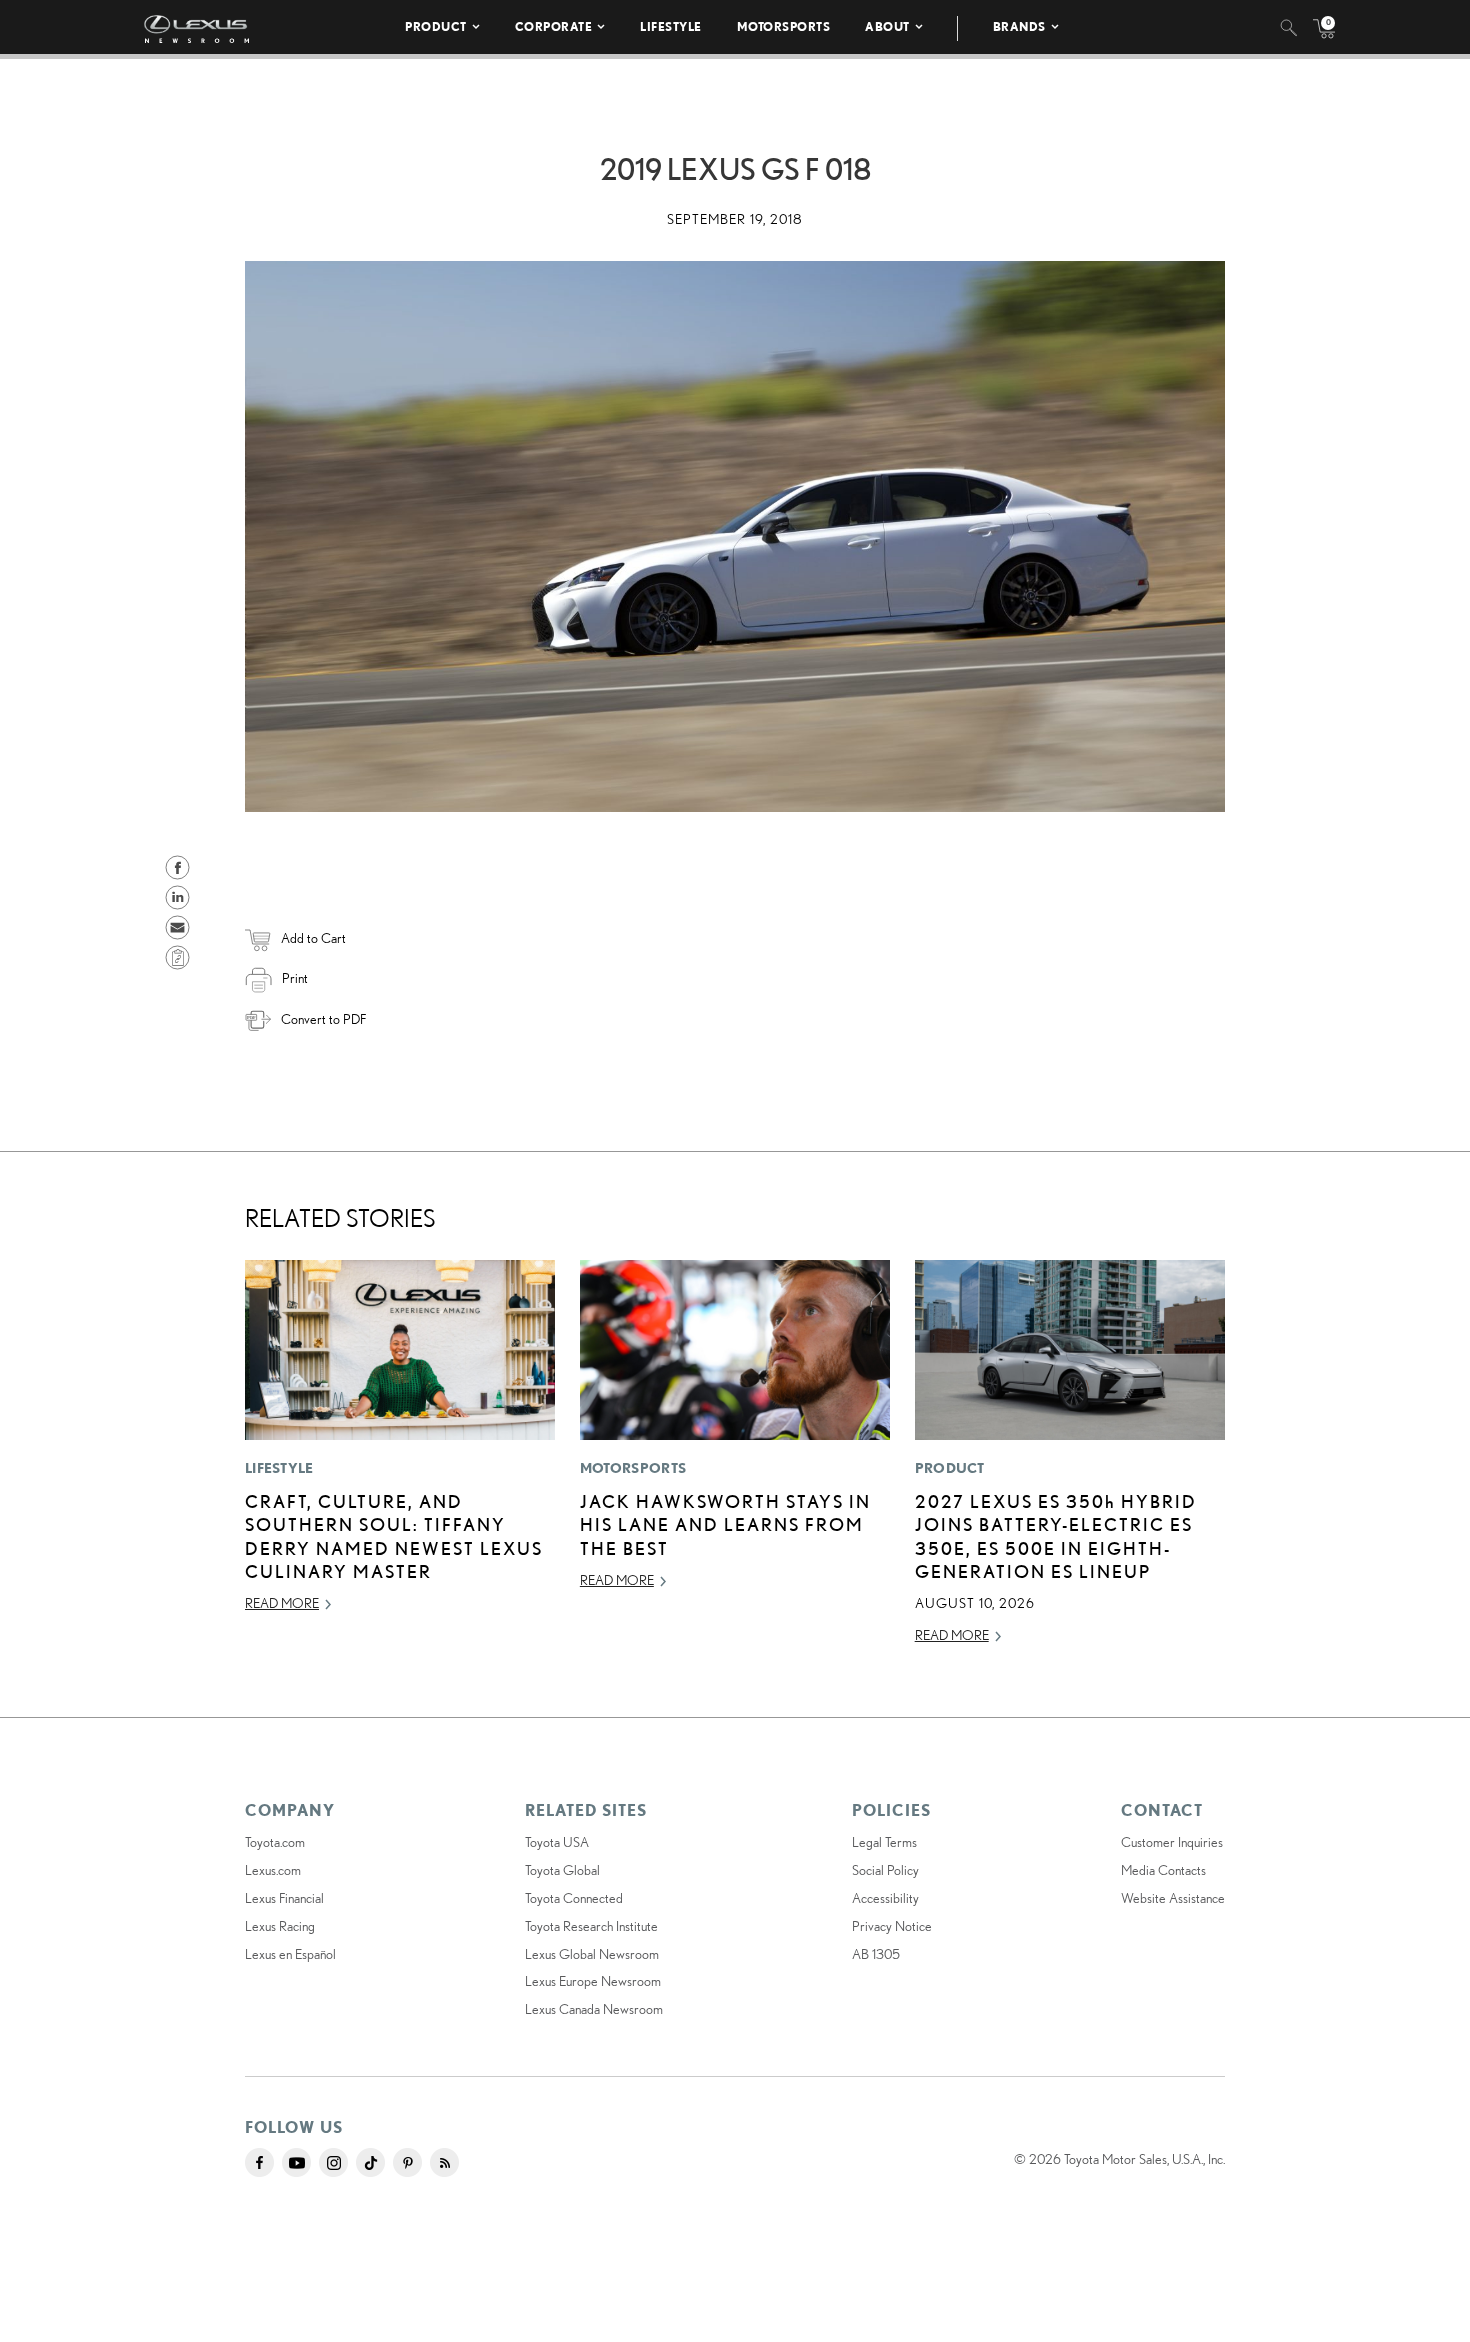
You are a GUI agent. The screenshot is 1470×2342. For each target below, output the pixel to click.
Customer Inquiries (1172, 1842)
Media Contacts (1163, 1870)
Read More (282, 1603)
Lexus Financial (284, 1898)
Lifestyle (671, 26)
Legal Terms (884, 1842)
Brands (1019, 26)
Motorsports (784, 26)
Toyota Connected (574, 1898)
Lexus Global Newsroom (592, 1954)
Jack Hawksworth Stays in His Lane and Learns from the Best (725, 1524)
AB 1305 (876, 1954)
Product (436, 26)
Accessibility (885, 1898)
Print (295, 978)
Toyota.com (275, 1842)
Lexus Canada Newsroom (594, 2009)
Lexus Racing (280, 1926)
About (887, 26)
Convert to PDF (323, 1019)
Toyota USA (557, 1842)
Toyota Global (562, 1870)
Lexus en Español (290, 1954)
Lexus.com (273, 1870)
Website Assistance (1173, 1898)
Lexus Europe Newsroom (593, 1981)
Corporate (554, 26)
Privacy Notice (892, 1926)
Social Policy (885, 1870)
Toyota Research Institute (591, 1926)
